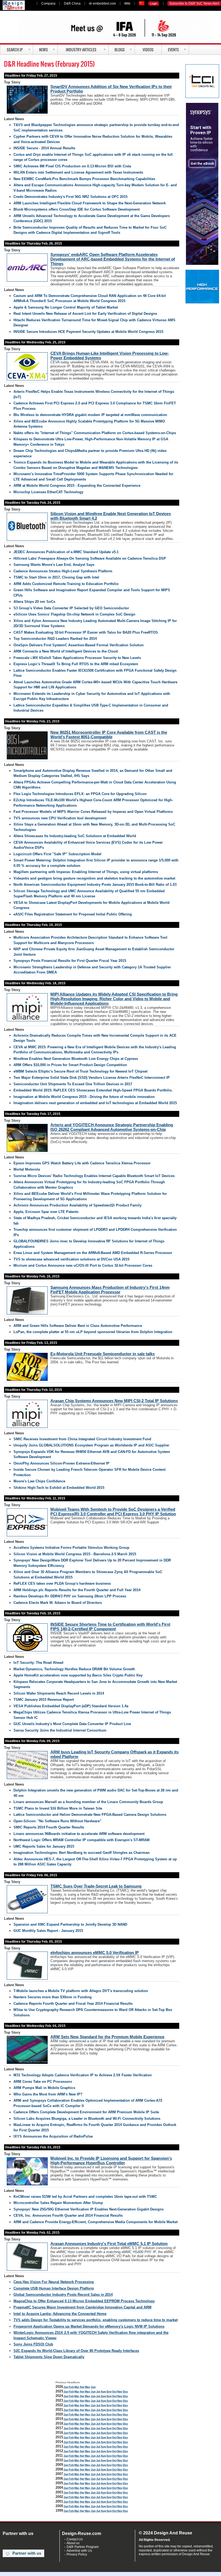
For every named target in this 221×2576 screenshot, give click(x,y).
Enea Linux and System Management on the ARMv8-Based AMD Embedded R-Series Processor (93, 1253)
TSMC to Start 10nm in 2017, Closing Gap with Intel (56, 577)
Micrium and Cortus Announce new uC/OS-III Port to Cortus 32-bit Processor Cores (83, 1265)
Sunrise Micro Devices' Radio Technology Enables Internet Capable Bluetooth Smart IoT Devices (94, 1176)
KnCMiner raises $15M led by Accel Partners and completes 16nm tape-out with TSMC (85, 2197)
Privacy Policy (77, 2554)
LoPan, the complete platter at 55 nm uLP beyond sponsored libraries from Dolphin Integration (93, 1332)
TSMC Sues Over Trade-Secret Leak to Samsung (96, 1886)
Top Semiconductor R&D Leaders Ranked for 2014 (55, 639)
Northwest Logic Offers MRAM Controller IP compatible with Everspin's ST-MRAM (82, 1840)
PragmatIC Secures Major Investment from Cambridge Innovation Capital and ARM (82, 2307)
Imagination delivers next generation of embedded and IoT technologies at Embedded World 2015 (95, 1103)
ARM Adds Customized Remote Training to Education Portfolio (66, 584)
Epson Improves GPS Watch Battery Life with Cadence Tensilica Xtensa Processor (82, 1163)
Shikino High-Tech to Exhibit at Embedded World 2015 (59, 1488)
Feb (71, 2387)
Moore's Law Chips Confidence (39, 1481)
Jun (93, 2387)
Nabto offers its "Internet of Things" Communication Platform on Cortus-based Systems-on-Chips (95, 433)
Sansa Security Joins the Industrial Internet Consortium (60, 1730)
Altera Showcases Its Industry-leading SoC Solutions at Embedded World (75, 836)
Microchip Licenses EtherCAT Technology (48, 492)
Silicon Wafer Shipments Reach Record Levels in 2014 (59, 1693)
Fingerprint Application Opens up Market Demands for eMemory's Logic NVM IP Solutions (89, 2326)
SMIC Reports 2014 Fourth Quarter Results (49, 1827)
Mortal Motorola (27, 1169)
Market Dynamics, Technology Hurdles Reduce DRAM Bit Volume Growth (74, 1669)
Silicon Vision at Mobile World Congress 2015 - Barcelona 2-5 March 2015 (75, 1554)
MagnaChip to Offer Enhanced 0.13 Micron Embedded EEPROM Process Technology (84, 2301)
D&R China (72, 4)
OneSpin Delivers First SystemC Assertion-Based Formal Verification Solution (79, 645)
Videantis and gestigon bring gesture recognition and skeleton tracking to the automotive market (94, 878)
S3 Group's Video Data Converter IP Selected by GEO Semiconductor (71, 608)
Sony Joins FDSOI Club (33, 2344)
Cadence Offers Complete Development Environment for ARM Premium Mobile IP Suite (86, 2112)
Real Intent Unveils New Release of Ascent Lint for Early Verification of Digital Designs (85, 314)
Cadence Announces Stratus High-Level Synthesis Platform (63, 571)
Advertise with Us (79, 2551)
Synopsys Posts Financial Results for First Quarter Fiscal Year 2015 (70, 961)
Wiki (127, 4)
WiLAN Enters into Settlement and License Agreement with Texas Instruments (78, 172)
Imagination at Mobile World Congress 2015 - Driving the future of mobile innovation (84, 1097)
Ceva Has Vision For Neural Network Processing (54, 2282)
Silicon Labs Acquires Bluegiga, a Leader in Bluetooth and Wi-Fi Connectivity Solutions (87, 2119)
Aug (103, 2391)
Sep (109, 2391)
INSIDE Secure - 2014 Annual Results (44, 148)
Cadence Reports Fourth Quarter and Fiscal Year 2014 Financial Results (73, 2004)
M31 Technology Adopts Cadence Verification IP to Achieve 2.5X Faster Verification (83, 2075)
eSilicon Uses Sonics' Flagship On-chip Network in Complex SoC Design (74, 614)
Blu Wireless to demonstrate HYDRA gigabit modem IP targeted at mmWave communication (90, 415)
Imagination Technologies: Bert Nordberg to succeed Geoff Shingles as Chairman (82, 1853)
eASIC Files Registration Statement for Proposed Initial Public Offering (73, 914)
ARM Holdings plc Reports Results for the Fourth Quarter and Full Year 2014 (77, 1590)
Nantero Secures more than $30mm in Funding (53, 1997)
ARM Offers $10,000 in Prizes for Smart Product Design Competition (70, 1065)
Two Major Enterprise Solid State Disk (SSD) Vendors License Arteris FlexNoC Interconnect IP (92, 1078)
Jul (98, 2391)
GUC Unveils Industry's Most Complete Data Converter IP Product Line (72, 1724)
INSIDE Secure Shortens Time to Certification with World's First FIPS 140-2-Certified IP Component (110, 1627)
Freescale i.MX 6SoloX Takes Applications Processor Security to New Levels (77, 658)
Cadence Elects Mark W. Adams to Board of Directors (58, 1603)
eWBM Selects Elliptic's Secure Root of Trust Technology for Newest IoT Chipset (80, 1071)
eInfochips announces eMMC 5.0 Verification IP (95, 1953)
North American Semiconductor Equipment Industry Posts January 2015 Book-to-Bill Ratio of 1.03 (95, 885)
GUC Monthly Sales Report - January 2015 (48, 1931)
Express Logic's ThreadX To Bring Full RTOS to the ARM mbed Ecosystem (76, 664)
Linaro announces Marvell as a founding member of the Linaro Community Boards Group (88, 1802)
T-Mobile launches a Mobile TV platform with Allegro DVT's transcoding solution (81, 1991)
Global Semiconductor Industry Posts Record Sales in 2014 (63, 2295)
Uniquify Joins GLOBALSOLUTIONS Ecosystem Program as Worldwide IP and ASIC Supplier (91, 1445)
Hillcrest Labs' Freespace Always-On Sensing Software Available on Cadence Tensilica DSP (90, 558)
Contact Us (75, 2539)
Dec (125, 2391)
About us (73, 2543)
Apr (82, 2387)
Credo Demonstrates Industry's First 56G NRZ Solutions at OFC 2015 (70, 197)
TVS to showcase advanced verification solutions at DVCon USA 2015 (71, 1259)
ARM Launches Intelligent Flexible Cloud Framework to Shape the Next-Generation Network (90, 203)
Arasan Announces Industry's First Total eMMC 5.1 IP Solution (109, 2244)
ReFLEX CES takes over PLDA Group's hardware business (62, 1583)
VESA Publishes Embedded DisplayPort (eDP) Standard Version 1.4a (71, 1706)
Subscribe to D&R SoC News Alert (194, 4)
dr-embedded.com (102, 4)
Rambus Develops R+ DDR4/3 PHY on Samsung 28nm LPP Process (70, 1596)
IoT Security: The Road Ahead (38, 1663)
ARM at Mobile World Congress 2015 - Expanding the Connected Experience (77, 486)
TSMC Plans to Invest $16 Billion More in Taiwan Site (58, 1808)
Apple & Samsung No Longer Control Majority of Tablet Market (66, 307)
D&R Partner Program (83, 2547)
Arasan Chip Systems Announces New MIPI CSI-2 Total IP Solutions (114, 1401)
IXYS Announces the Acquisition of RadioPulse (53, 2136)
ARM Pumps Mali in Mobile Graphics (44, 2088)
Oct (114, 2391)
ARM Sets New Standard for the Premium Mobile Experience (107, 2037)
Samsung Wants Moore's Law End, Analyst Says (54, 565)
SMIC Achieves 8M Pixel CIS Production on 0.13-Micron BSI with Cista (72, 166)
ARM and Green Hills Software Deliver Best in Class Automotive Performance (78, 1326)
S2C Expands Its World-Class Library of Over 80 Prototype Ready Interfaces (76, 2351)
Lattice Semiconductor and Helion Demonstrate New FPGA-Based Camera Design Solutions (90, 1815)
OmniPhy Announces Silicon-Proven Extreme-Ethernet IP (61, 1463)
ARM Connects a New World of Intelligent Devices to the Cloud (66, 651)
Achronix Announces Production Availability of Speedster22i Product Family (77, 1205)
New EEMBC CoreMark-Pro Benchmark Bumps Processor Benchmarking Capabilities (84, 179)
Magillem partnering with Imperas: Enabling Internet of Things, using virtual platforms (86, 872)
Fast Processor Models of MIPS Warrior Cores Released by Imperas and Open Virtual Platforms (93, 812)
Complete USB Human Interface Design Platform (54, 2288)
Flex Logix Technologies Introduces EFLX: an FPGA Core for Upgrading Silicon (80, 794)
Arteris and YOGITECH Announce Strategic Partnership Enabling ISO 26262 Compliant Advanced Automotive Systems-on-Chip (112, 1127)
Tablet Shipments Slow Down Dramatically (49, 2357)
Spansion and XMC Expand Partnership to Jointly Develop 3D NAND (70, 1924)
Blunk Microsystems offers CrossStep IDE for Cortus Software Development (77, 209)
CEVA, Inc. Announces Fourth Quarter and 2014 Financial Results (68, 2215)
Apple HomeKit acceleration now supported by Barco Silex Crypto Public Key (78, 1675)
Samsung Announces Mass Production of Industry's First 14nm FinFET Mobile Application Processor (110, 1290)
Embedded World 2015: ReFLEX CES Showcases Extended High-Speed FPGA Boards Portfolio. (93, 1090)
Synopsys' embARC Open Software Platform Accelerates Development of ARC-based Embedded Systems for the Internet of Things (113, 259)
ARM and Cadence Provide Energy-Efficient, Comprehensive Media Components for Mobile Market (96, 2222)
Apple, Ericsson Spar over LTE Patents (46, 1212)
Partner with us (27, 2553)
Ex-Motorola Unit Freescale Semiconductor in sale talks (103, 1354)
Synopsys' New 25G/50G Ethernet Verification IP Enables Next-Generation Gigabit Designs (89, 2209)
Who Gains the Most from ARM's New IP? (48, 2094)
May (88, 2387)
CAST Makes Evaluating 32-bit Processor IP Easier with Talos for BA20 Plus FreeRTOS (86, 632)
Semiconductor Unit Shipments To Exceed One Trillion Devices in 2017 (73, 1084)
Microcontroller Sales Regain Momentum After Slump (58, 2203)
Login (154, 4)
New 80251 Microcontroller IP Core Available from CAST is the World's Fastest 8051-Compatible (109, 735)
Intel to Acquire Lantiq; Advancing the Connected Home (60, 2314)
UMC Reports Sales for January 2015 (44, 1846)
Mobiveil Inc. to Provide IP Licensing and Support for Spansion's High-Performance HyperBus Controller (111, 2161)
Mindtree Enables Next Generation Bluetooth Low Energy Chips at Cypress (76, 1059)
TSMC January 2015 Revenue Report (44, 1700)
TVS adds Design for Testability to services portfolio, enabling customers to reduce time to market (96, 2320)
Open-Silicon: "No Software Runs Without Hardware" (57, 1821)
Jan (66, 2387)
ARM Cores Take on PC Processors (43, 2082)
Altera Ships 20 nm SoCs (34, 602)
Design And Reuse (14, 5)
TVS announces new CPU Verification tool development (60, 818)
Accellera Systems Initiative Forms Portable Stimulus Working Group (71, 1548)
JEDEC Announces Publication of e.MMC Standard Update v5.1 (66, 552)
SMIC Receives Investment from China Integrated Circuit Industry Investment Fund (82, 1439)
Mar (77, 2387)
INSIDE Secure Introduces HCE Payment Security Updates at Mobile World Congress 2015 (88, 332)
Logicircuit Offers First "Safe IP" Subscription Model (57, 854)
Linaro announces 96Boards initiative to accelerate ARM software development (79, 1834)
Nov (120, 2391)
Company (48, 4)
